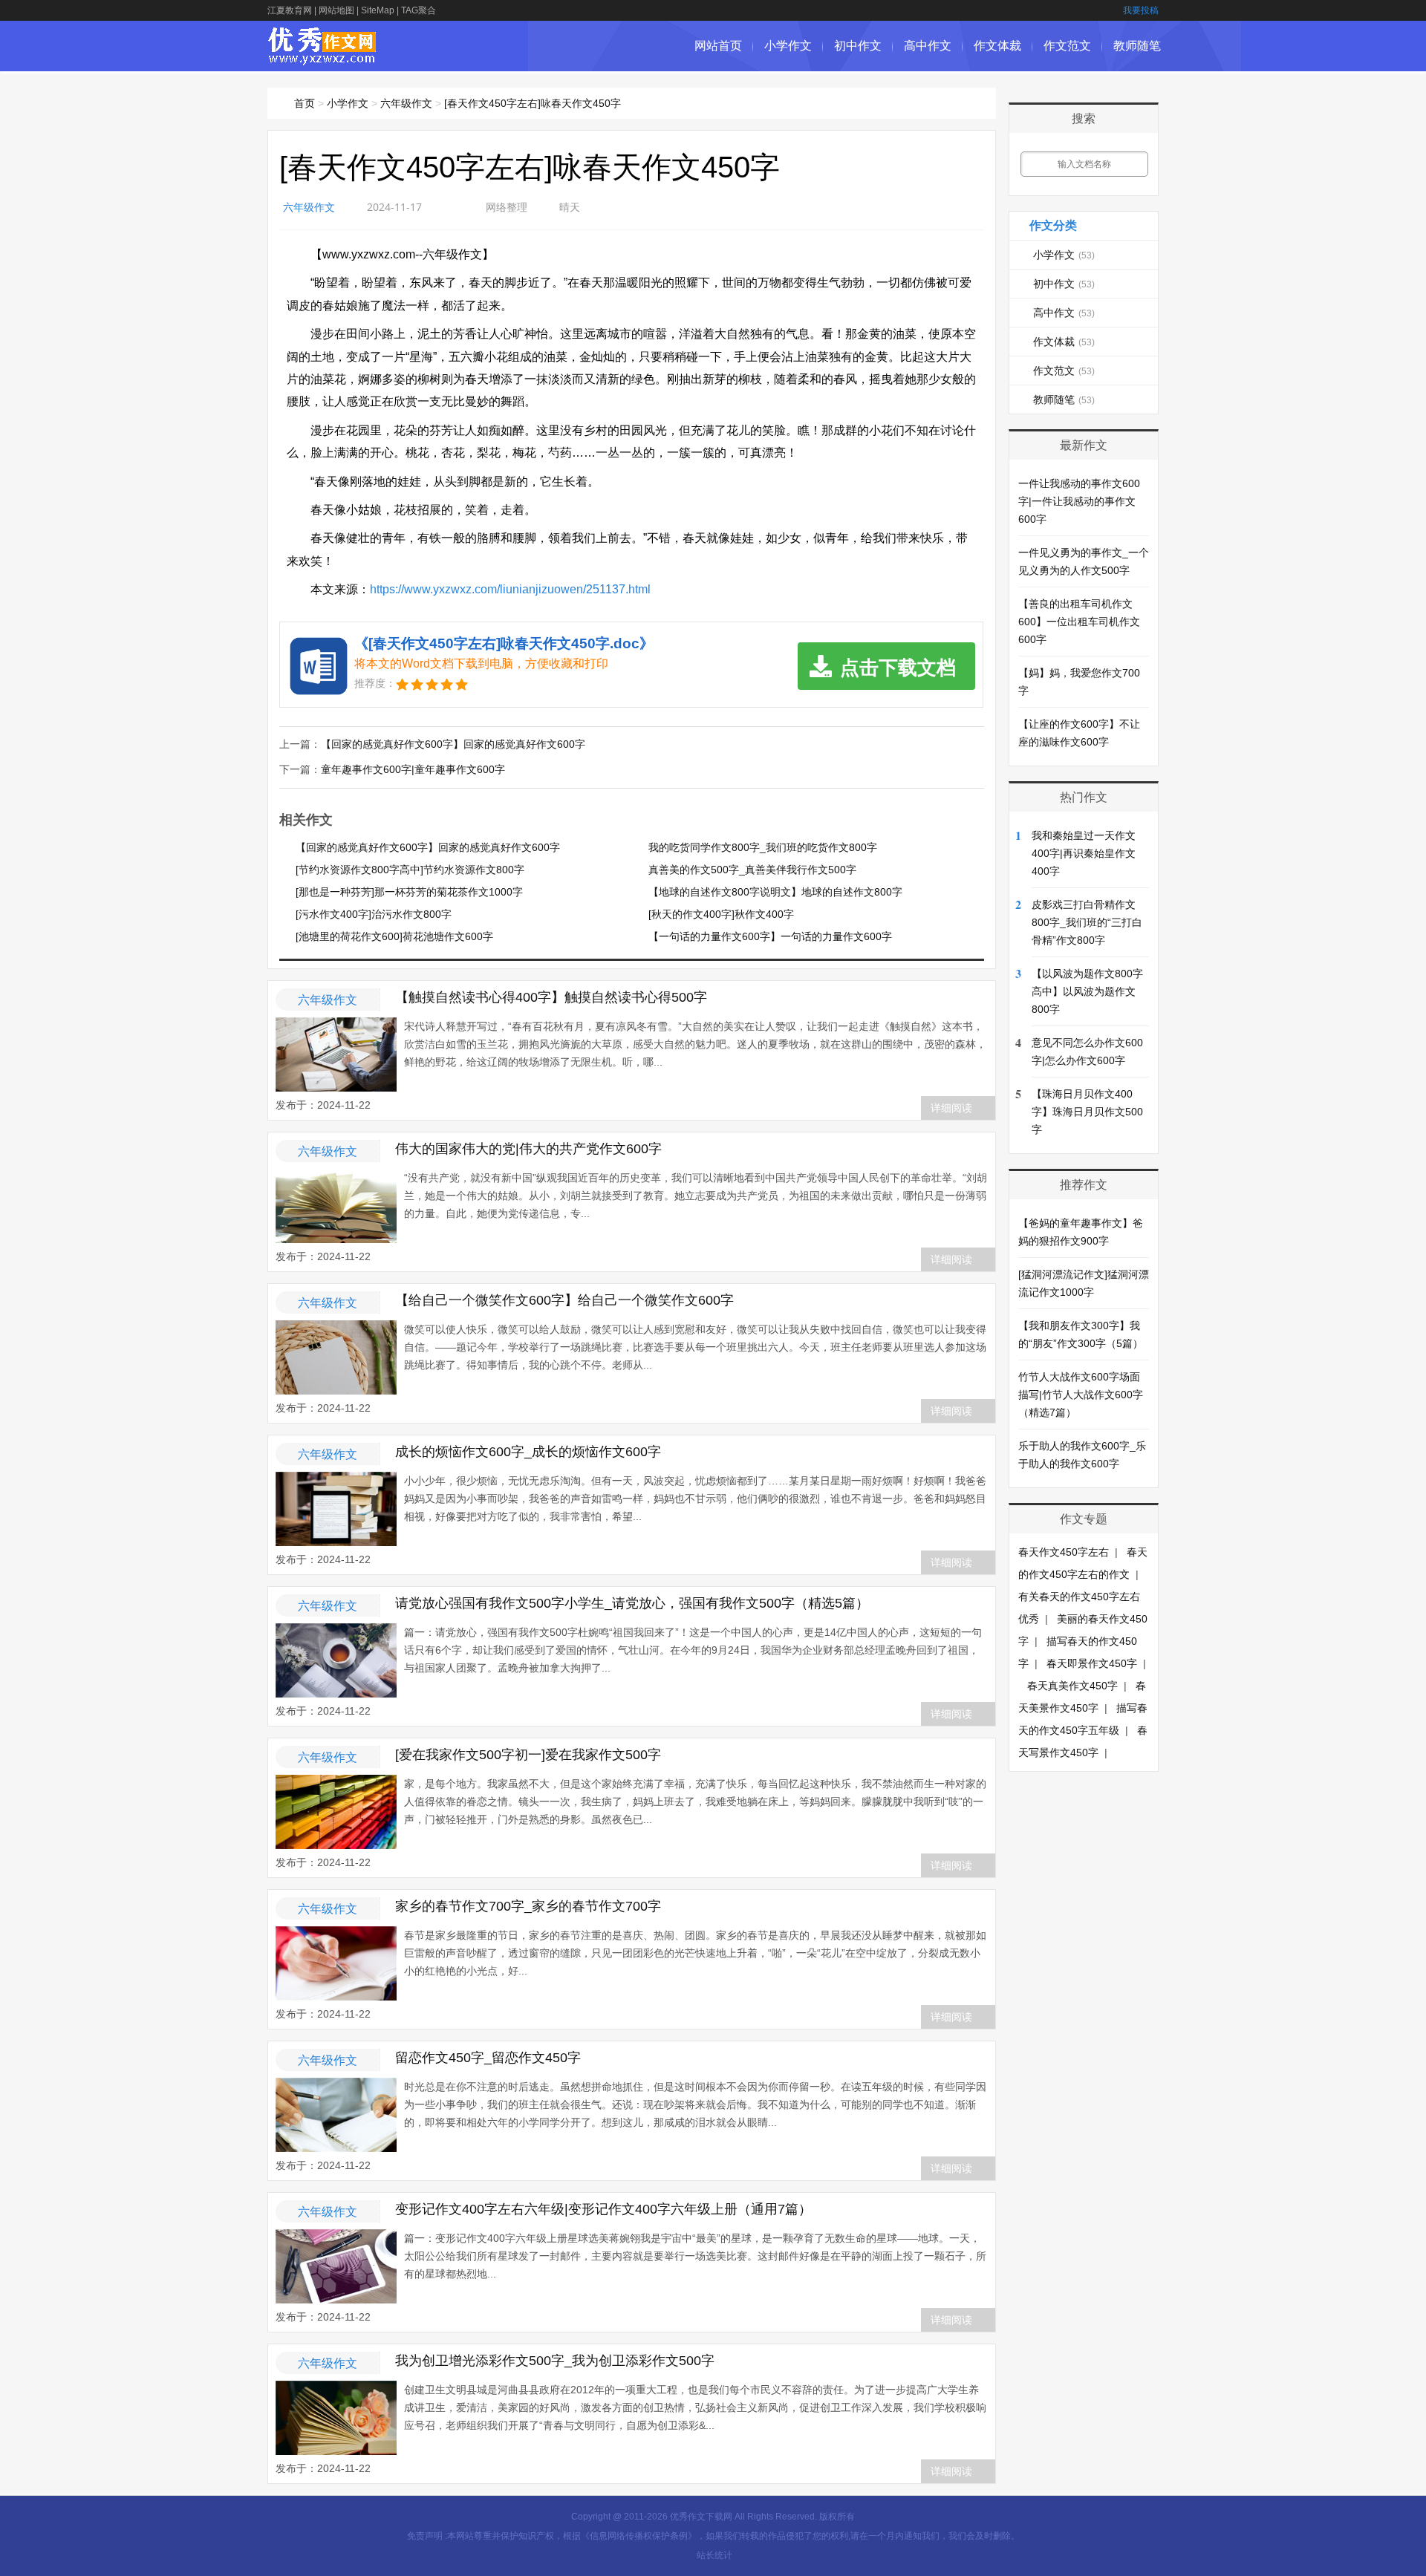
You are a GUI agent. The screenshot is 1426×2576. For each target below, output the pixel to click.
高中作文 (928, 46)
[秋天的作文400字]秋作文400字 (721, 914)
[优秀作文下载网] (323, 58)
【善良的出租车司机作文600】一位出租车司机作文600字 (1079, 622)
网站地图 (336, 10)
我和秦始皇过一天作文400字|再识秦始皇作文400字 (1084, 853)
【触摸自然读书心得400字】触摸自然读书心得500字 (551, 997)
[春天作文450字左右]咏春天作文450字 (533, 103)
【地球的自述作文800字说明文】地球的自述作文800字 (775, 892)
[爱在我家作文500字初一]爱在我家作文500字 (528, 1755)
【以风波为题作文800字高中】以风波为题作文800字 (1087, 991)
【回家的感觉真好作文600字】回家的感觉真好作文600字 (453, 744)
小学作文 (788, 46)
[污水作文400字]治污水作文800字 (374, 914)
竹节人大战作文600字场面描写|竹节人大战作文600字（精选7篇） (1081, 1395)
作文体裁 (997, 46)
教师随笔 (1137, 46)
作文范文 (1067, 46)
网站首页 (718, 46)
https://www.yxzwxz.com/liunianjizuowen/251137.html (510, 589)
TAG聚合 (419, 10)
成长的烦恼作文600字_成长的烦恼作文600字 (528, 1452)
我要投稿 (1141, 10)
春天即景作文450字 (1092, 1663)
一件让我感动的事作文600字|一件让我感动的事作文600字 (1079, 501)
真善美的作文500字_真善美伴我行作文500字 (752, 870)
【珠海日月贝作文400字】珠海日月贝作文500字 (1087, 1112)
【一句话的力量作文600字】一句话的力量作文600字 (770, 936)
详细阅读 (951, 1108)
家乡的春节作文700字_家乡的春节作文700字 (528, 1906)
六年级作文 (406, 103)
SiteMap (378, 10)
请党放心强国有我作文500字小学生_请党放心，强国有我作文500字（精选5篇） (632, 1603)
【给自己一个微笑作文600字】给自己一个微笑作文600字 (564, 1300)
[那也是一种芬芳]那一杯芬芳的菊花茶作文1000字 (409, 892)
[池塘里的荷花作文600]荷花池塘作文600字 (394, 936)
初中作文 (858, 46)
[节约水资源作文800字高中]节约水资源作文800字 (410, 870)
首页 (305, 103)
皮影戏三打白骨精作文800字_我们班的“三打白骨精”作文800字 (1087, 922)
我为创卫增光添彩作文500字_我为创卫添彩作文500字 (555, 2361)
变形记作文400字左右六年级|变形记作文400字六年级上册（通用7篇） (603, 2209)
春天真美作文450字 (1072, 1686)
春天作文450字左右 (1064, 1552)
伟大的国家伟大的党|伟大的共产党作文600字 (528, 1149)
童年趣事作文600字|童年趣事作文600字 (413, 769)
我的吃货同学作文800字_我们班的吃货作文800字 (763, 847)
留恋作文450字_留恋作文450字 (488, 2058)
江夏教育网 (290, 10)
